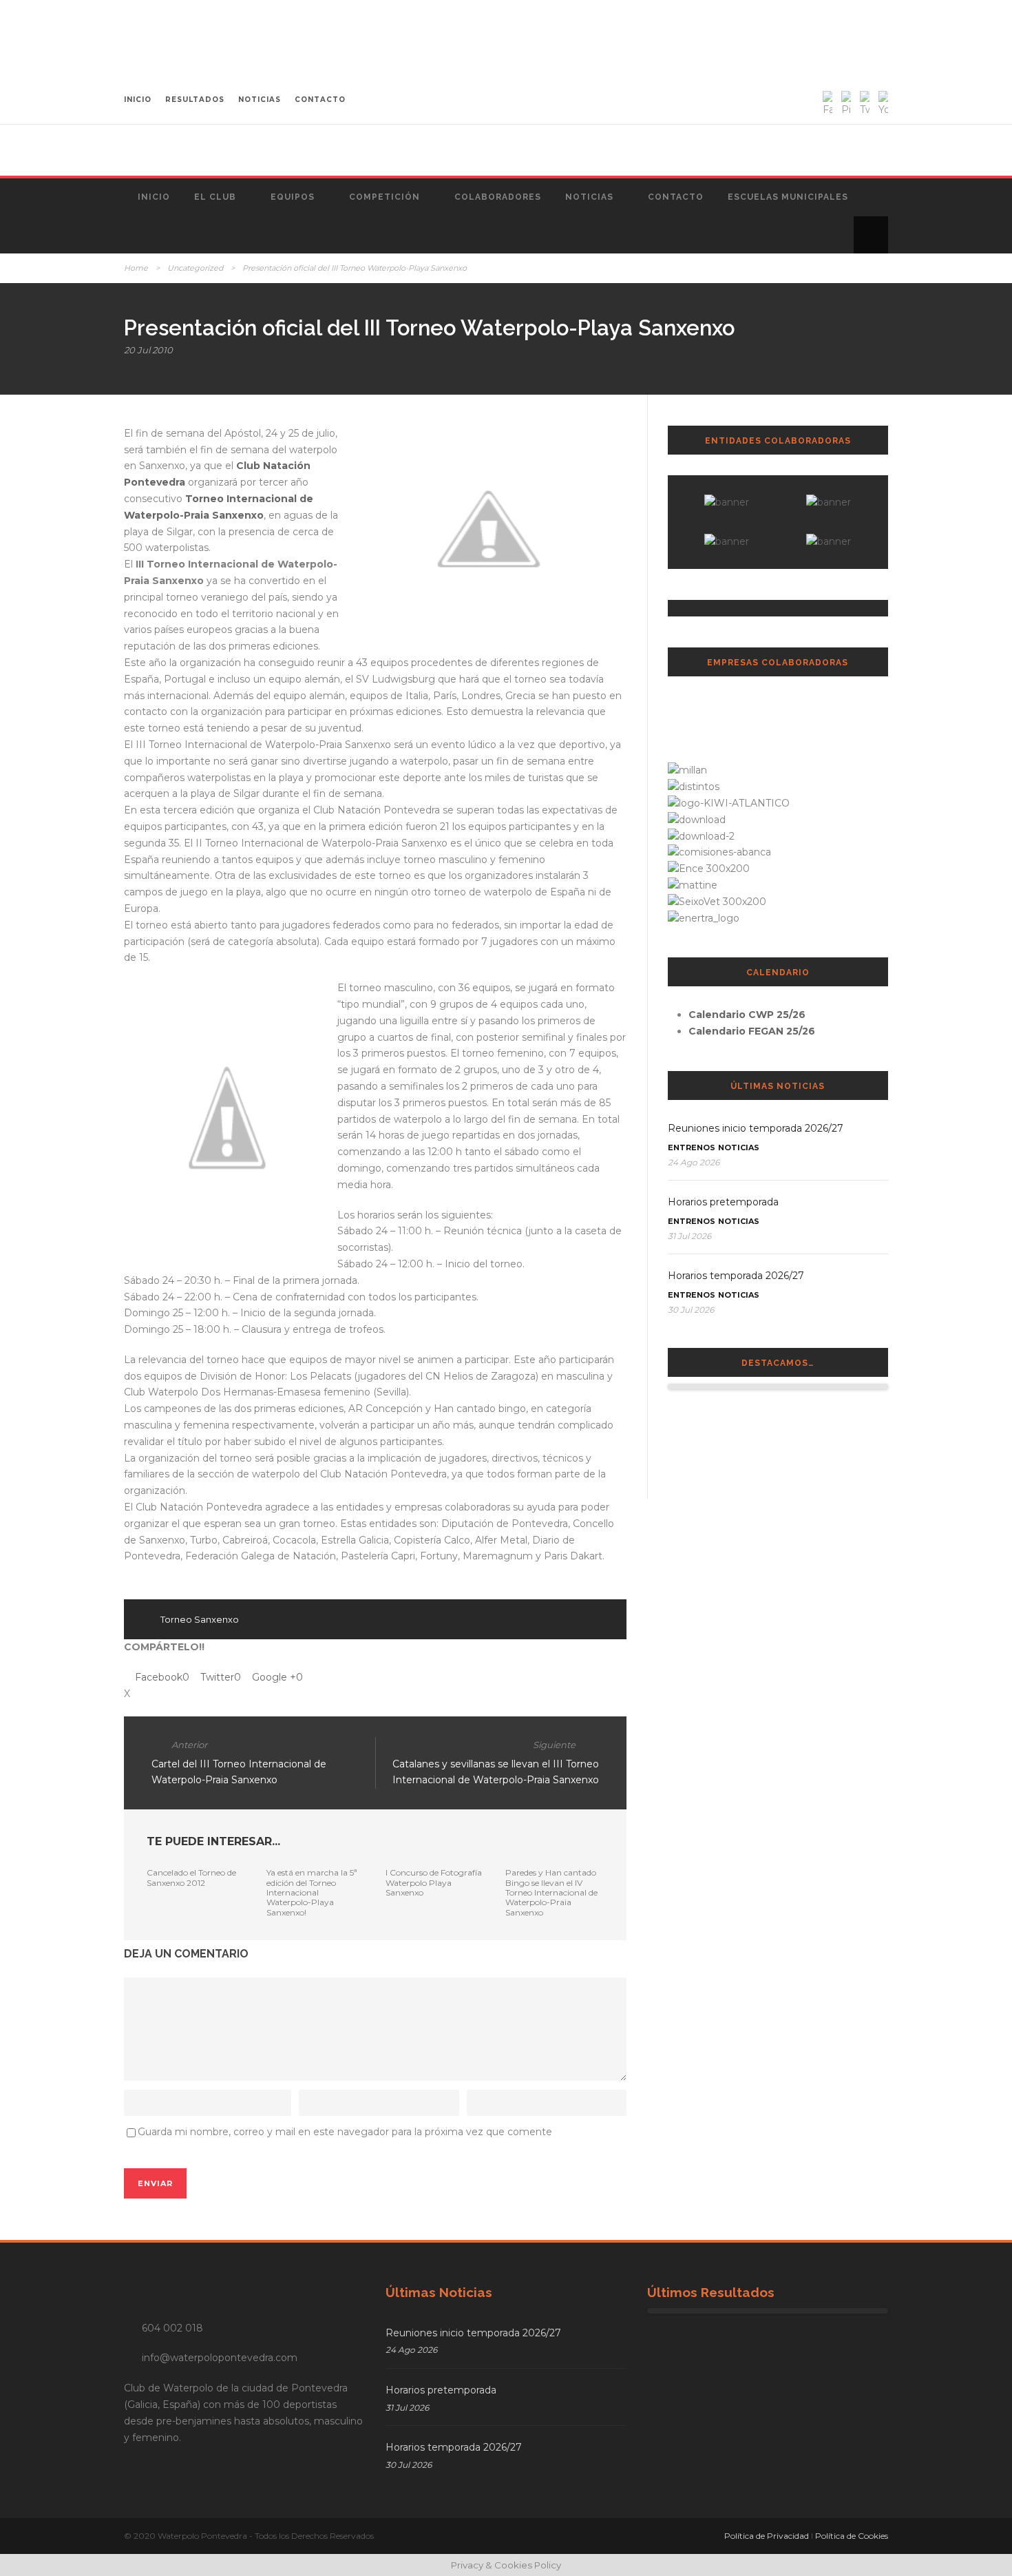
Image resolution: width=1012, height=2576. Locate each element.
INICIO (138, 100)
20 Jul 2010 (148, 350)
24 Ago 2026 (694, 1162)
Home (136, 268)
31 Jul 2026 (689, 1236)
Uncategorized (195, 268)
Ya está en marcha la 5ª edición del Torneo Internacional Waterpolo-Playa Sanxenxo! (312, 1892)
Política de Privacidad (767, 2536)
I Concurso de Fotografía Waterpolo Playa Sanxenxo (434, 1882)
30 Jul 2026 (691, 1310)
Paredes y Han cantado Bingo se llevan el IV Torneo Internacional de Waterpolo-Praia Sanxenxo (551, 1892)
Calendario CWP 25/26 (747, 1015)
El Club (215, 197)
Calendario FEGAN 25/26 (752, 1031)
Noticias (589, 197)
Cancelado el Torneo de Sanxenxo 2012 (191, 1877)
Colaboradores (498, 197)
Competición (384, 197)
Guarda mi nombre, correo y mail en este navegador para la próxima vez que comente (345, 2132)
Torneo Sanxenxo (200, 1619)
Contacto (676, 197)
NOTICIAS (260, 100)
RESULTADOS (195, 100)
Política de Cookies (852, 2536)
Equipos (293, 197)
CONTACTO (320, 100)
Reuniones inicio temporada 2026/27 (756, 1128)
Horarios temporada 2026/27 (736, 1276)
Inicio (154, 197)
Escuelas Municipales (788, 197)
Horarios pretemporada (723, 1202)
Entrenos (692, 1147)
